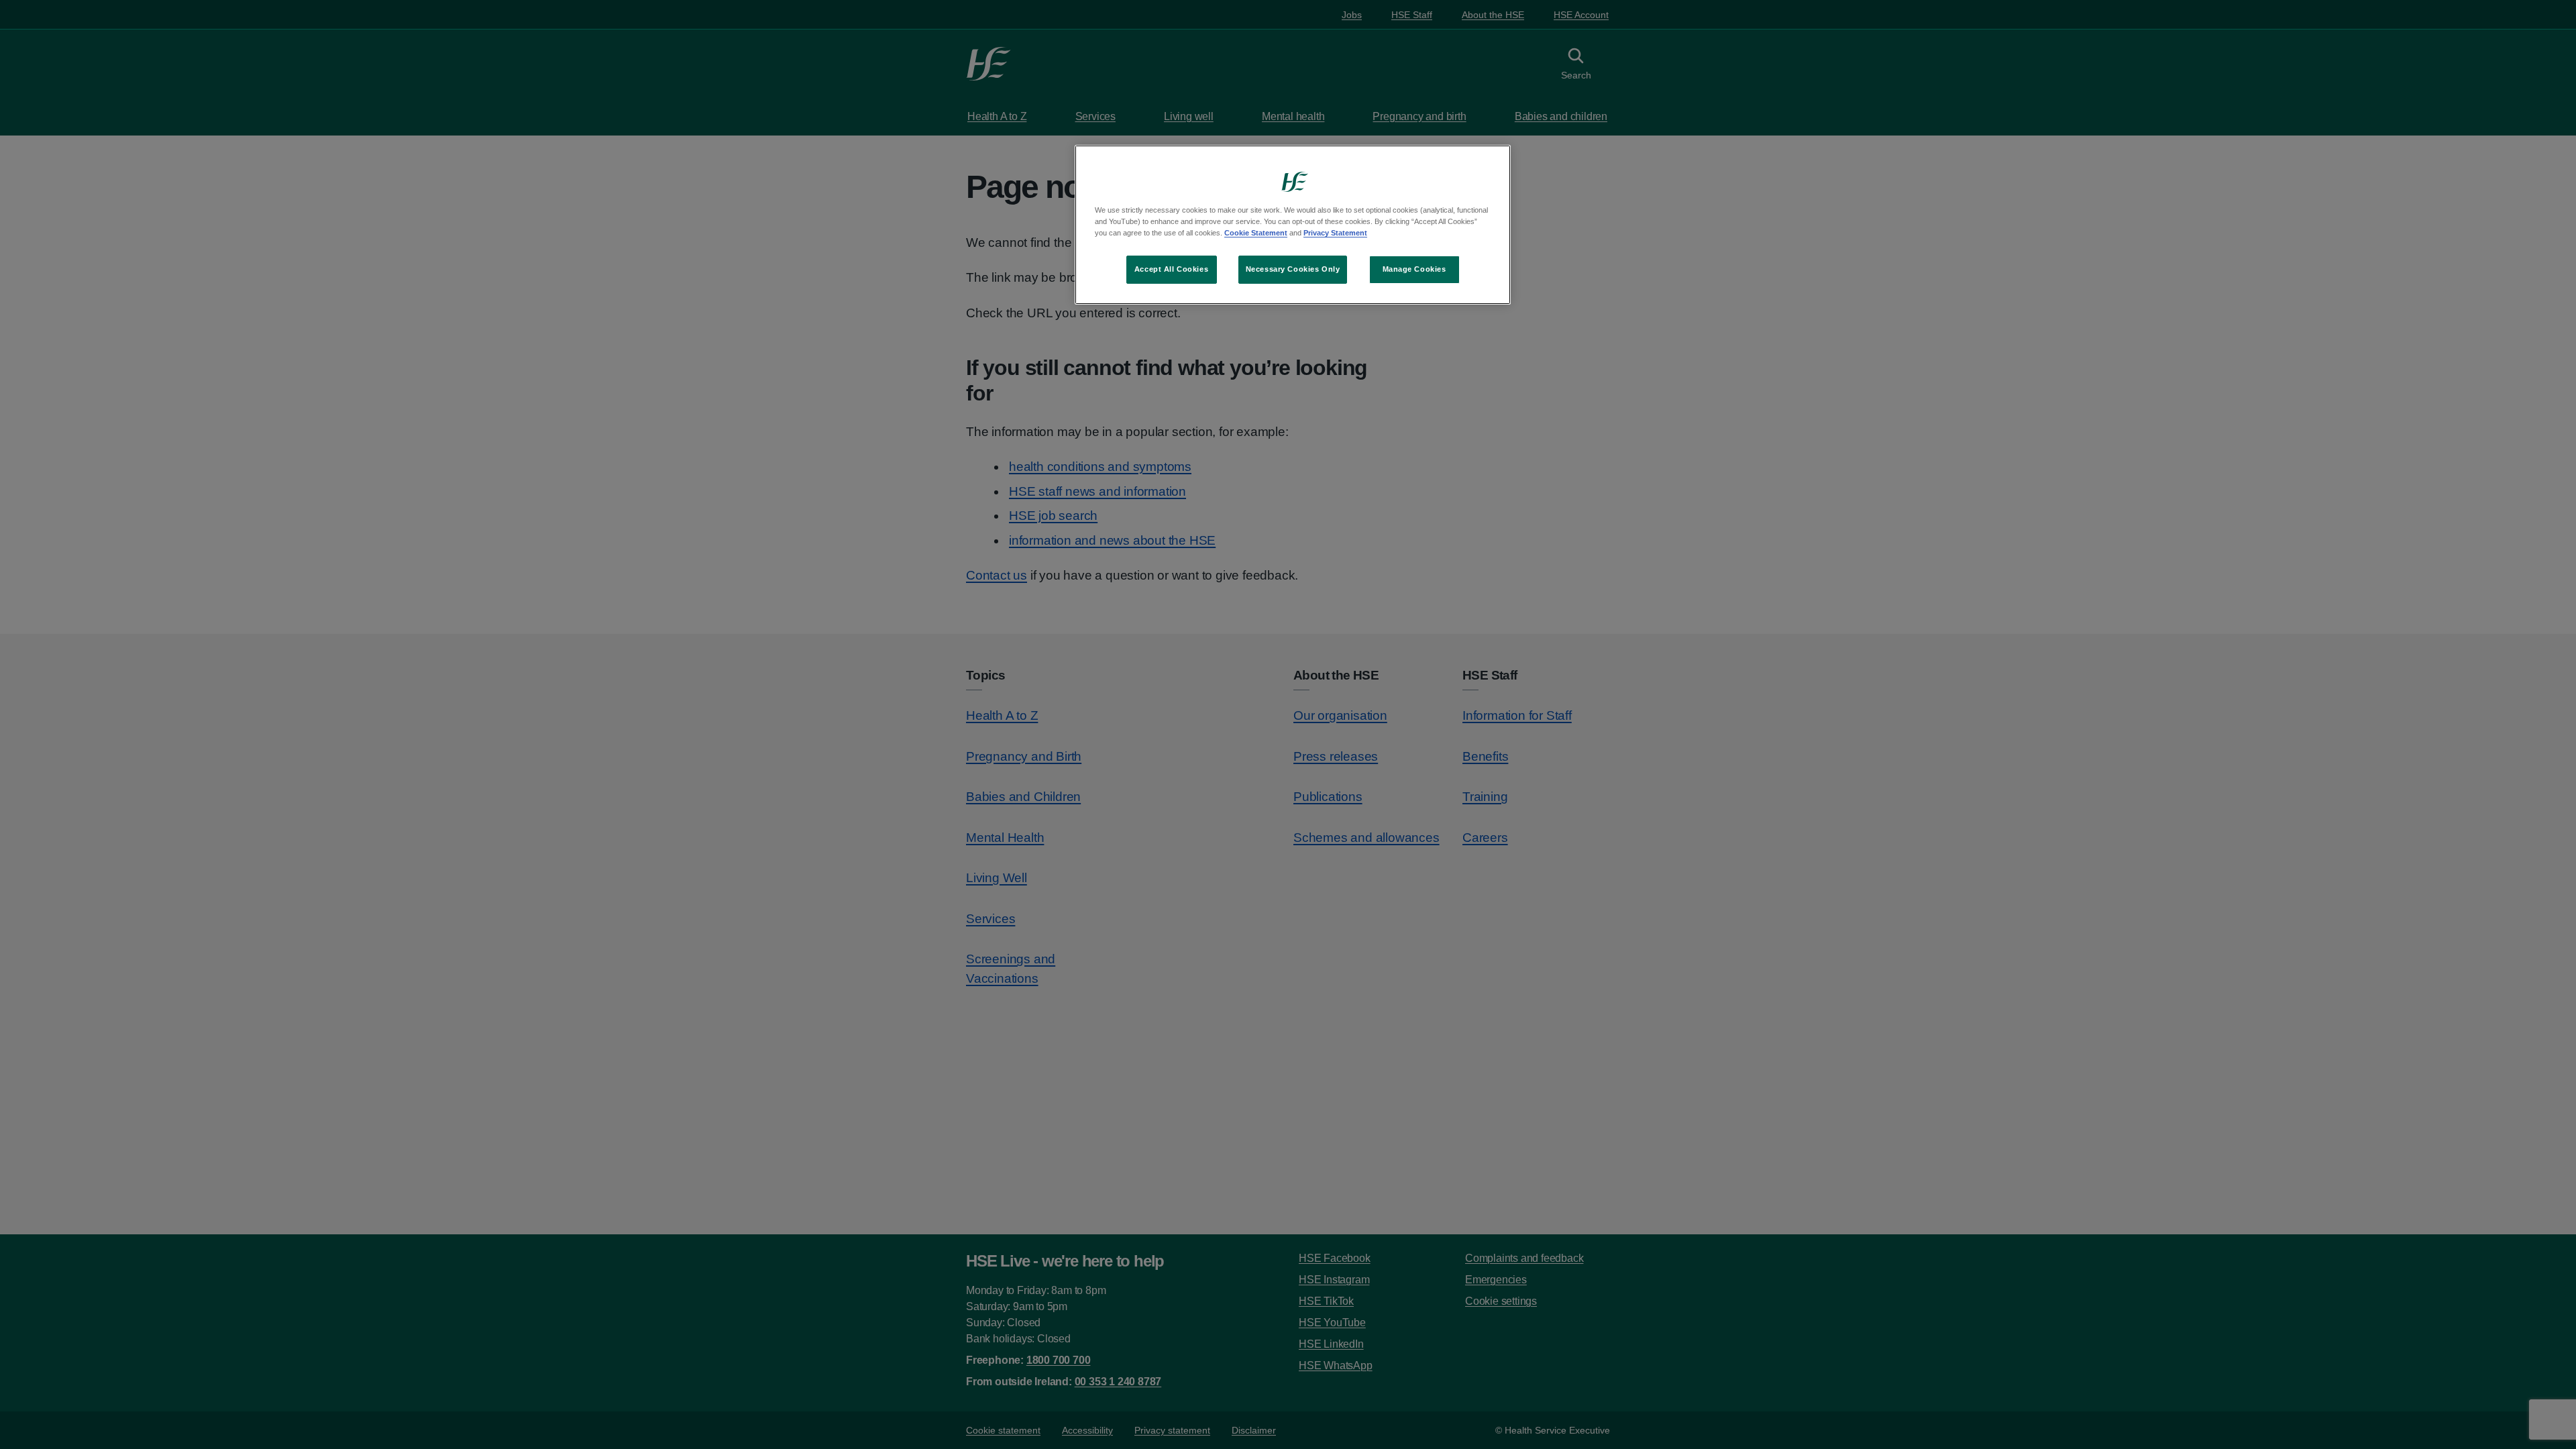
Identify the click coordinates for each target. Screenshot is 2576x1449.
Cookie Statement (1256, 233)
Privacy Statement (1335, 233)
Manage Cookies (1414, 269)
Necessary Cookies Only (1293, 269)
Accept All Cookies (1171, 269)
